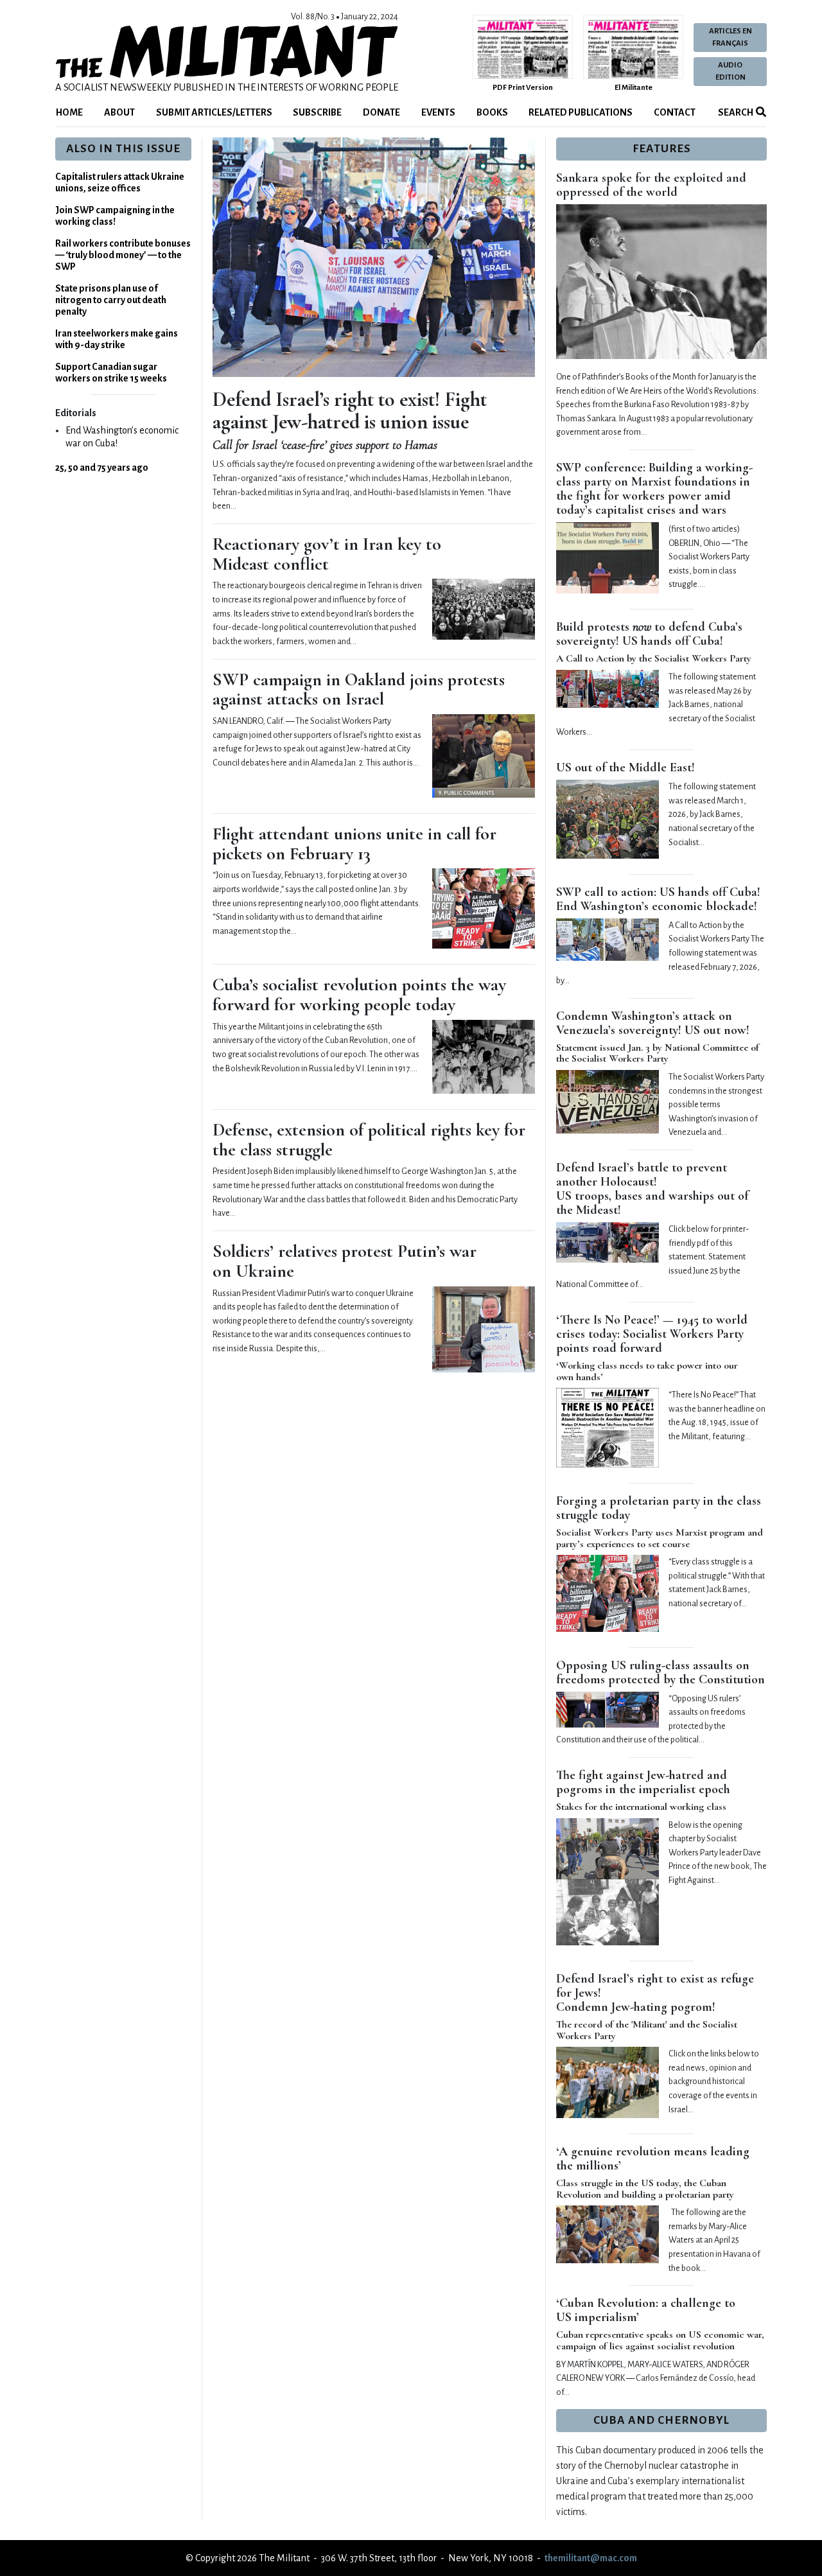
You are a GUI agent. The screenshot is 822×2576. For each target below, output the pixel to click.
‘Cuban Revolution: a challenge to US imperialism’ (646, 2310)
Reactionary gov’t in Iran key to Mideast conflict (327, 554)
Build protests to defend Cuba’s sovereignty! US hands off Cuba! (649, 634)
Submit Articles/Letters (214, 112)
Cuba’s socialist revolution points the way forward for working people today (359, 994)
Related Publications (581, 112)
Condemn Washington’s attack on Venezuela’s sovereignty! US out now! (653, 1023)
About (119, 112)
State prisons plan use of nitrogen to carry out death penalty (111, 300)
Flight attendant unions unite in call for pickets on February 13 (354, 844)
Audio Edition (730, 71)
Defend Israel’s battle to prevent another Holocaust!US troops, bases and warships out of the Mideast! (652, 1189)
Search (735, 112)
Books (492, 112)
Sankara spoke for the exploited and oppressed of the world (651, 185)
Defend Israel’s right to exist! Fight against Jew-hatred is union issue (350, 410)
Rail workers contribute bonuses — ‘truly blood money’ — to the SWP (123, 255)
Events (438, 112)
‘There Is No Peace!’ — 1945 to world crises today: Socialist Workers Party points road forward (652, 1334)
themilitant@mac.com (591, 2558)
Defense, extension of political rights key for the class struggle (369, 1140)
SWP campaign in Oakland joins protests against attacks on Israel (359, 689)
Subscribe (317, 112)
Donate (381, 112)
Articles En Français (730, 37)
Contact (675, 112)
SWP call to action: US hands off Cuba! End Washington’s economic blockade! (658, 899)
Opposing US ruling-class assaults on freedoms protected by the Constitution (660, 1672)
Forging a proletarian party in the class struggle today (659, 1508)
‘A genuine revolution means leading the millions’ (653, 2159)
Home (69, 112)
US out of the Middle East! (625, 767)
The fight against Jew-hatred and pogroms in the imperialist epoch (643, 1782)
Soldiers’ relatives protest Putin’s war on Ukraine (345, 1261)
